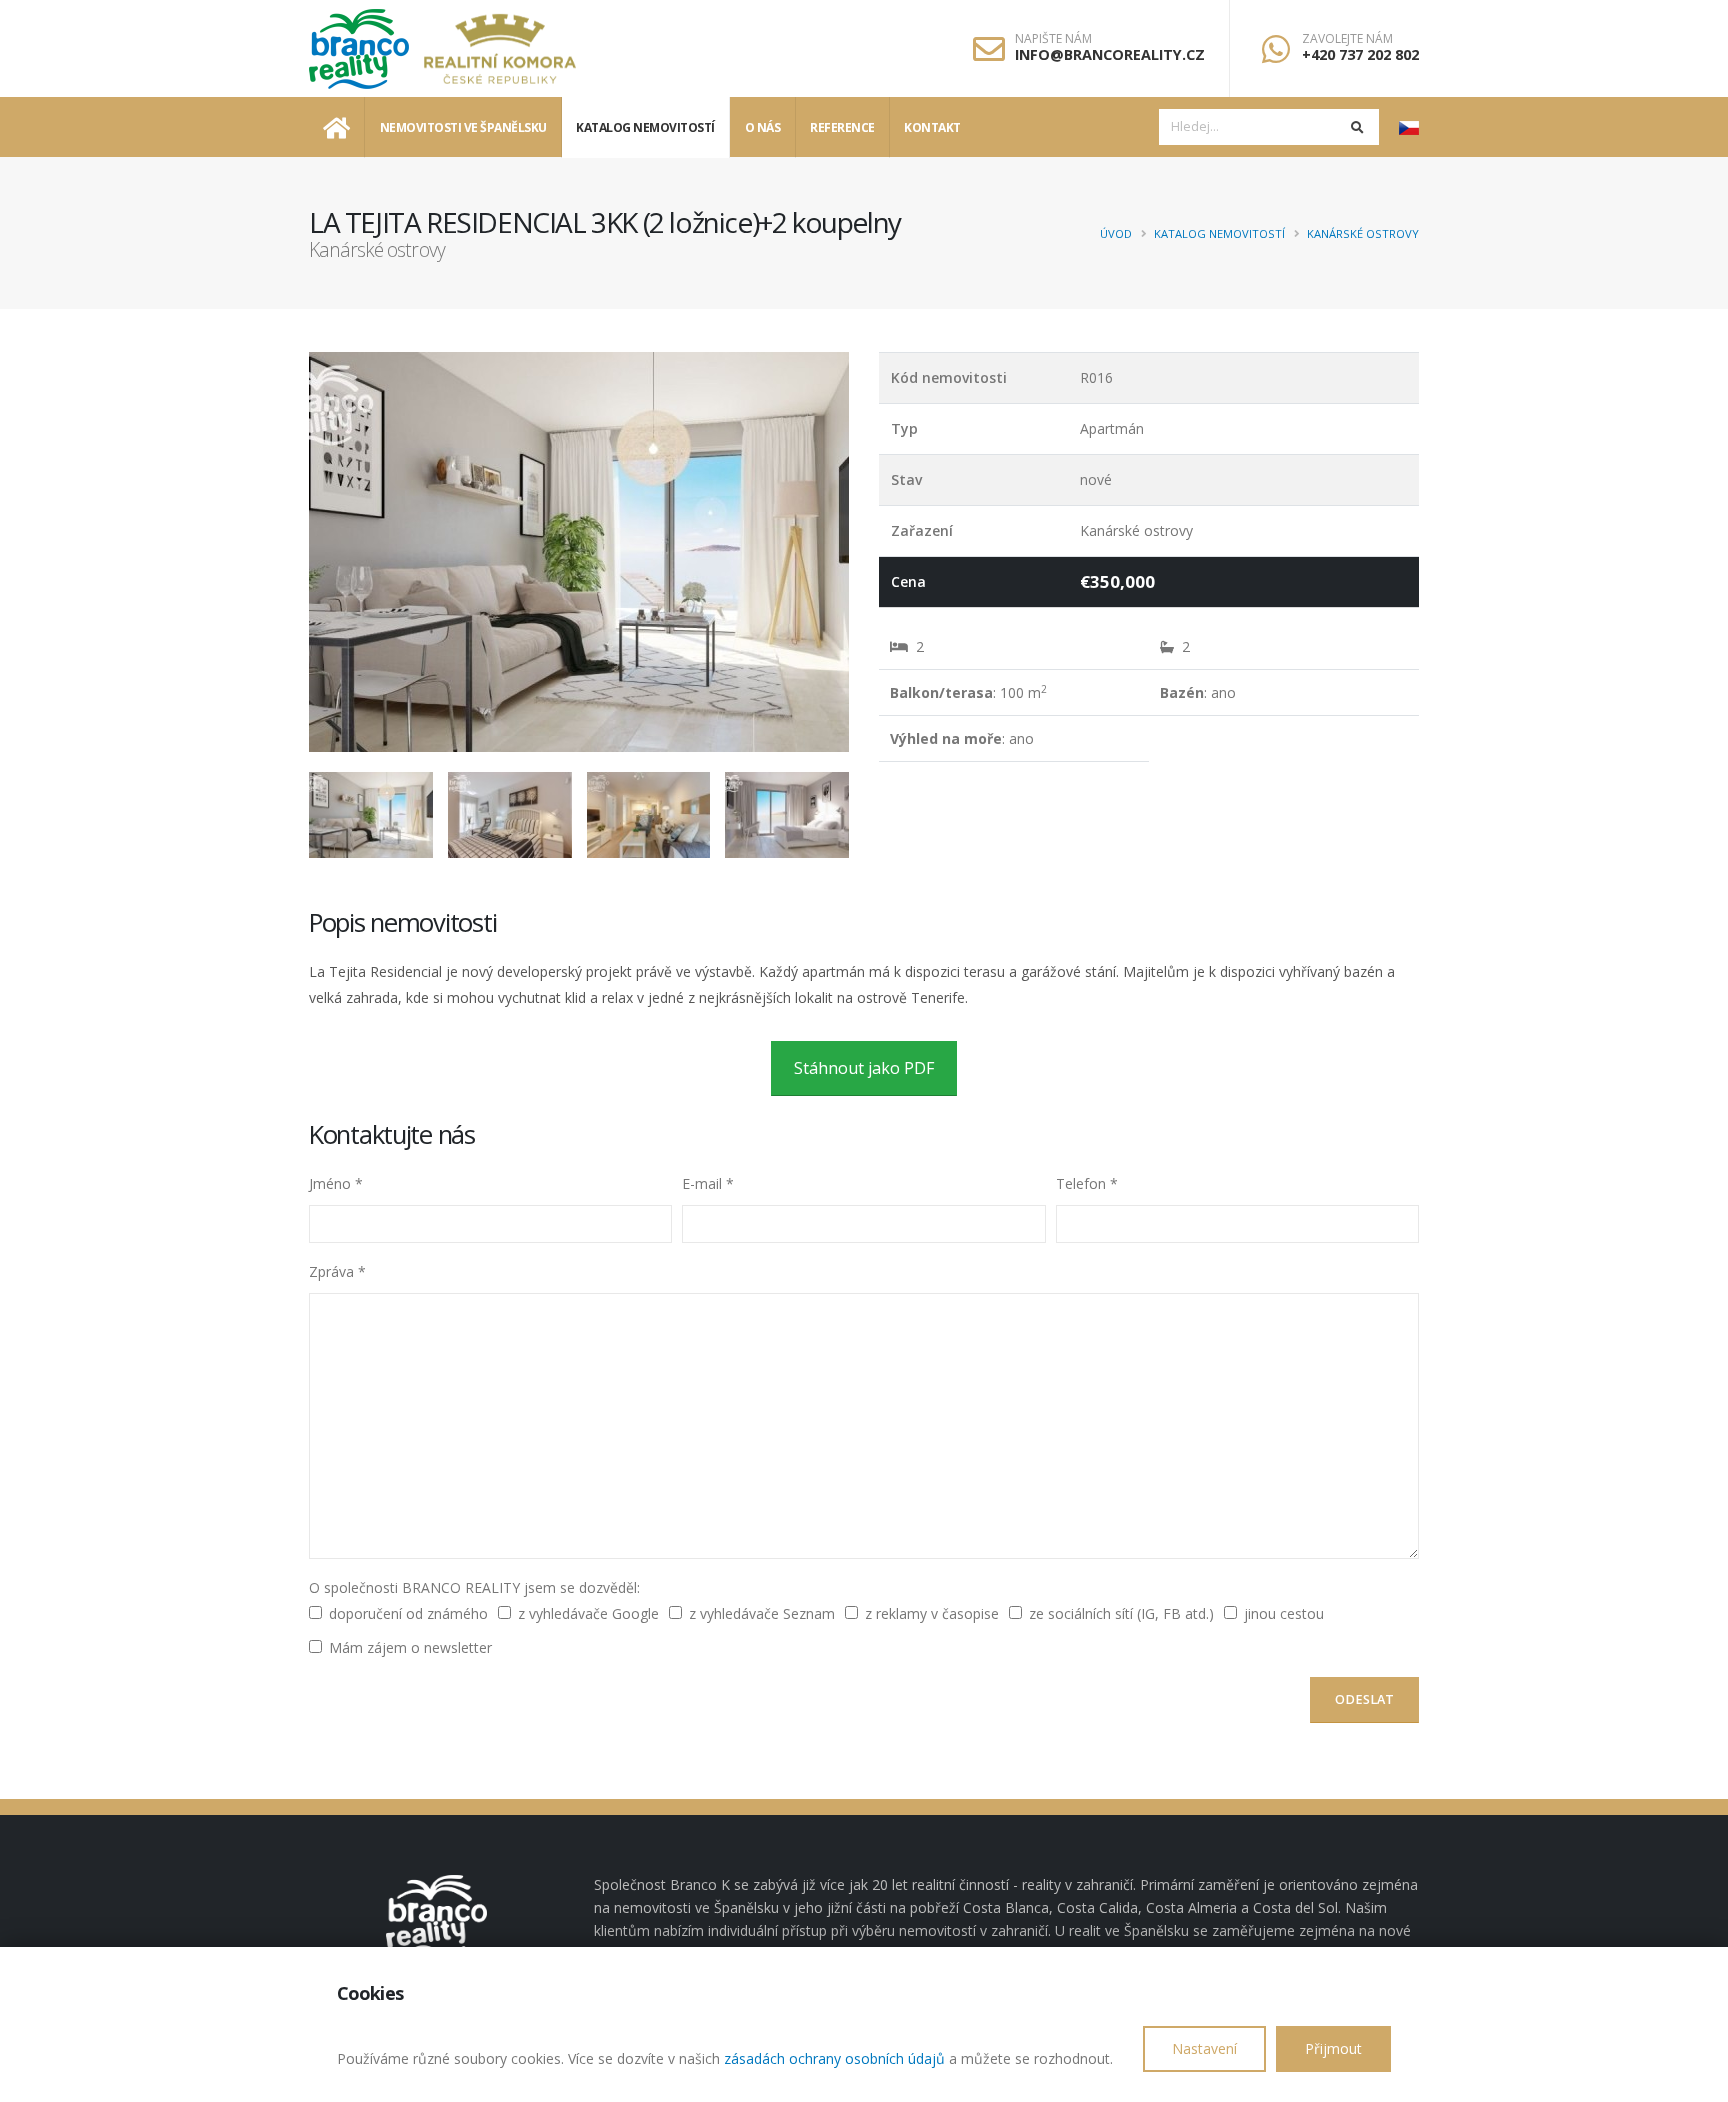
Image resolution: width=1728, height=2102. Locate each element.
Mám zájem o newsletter (410, 1647)
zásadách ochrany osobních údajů (834, 2058)
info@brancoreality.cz (1110, 54)
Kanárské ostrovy (1363, 233)
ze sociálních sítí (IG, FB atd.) (1121, 1613)
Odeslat (1364, 1699)
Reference (842, 127)
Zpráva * (337, 1271)
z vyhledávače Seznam (762, 1613)
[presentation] (309, 552)
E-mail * (708, 1183)
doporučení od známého (408, 1613)
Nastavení (1204, 2048)
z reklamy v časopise (932, 1613)
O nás (763, 127)
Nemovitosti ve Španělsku (463, 127)
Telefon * (1087, 1183)
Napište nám (1053, 39)
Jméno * (336, 1183)
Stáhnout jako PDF (864, 1068)
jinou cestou (1284, 1613)
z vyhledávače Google (588, 1613)
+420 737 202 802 (1360, 54)
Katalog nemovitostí (645, 127)
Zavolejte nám (1347, 39)
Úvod (1116, 233)
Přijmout (1333, 2048)
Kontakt (932, 127)
